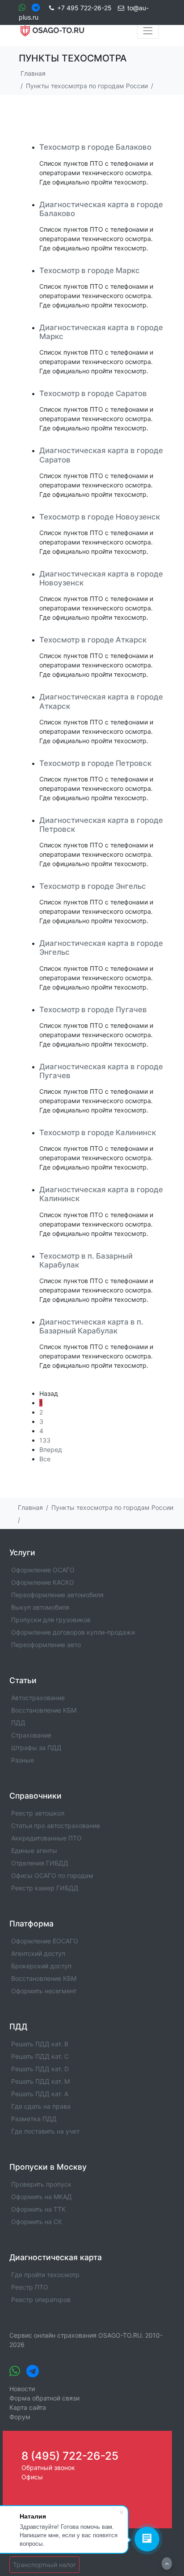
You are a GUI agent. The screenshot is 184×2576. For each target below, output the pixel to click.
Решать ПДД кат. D (40, 2069)
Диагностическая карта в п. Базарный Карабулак (91, 1326)
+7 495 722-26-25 (84, 8)
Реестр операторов (41, 2300)
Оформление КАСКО (43, 1582)
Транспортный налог (44, 2565)
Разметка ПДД (34, 2119)
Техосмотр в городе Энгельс (93, 886)
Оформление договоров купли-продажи (73, 1632)
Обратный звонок (48, 2468)
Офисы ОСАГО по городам (52, 1875)
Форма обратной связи (44, 2398)
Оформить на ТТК (38, 2209)
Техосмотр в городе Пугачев (93, 1010)
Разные (23, 1760)
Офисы (32, 2477)
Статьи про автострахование (56, 1826)
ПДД (18, 1723)
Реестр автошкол (38, 1813)
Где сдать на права (41, 2106)
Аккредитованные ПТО (46, 1838)
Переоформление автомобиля (57, 1595)
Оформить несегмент (44, 1991)
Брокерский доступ (41, 1966)
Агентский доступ (38, 1953)
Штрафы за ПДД (36, 1748)
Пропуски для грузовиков (51, 1620)
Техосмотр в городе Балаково (95, 147)
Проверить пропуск (41, 2184)
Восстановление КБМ (44, 1710)
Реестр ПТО (30, 2287)
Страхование (31, 1735)
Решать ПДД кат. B (40, 2044)
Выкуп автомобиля (40, 1607)
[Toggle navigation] (148, 31)
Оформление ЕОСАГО (45, 1941)
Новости (22, 2389)
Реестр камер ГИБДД (45, 1888)
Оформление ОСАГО (43, 1570)
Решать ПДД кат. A (40, 2094)
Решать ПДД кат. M (40, 2081)
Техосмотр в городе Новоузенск (100, 517)
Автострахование (38, 1698)
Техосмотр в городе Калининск (98, 1133)
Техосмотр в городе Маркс (90, 270)
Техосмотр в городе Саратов (93, 393)
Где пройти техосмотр (45, 2275)
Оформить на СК (37, 2222)
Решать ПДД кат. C (40, 2056)
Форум (20, 2417)
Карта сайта (28, 2407)
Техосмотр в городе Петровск (95, 763)
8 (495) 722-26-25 (70, 2456)
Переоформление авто (46, 1645)
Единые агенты (34, 1850)
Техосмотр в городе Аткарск (93, 640)
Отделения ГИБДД (40, 1863)
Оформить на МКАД (42, 2197)
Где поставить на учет (45, 2131)
